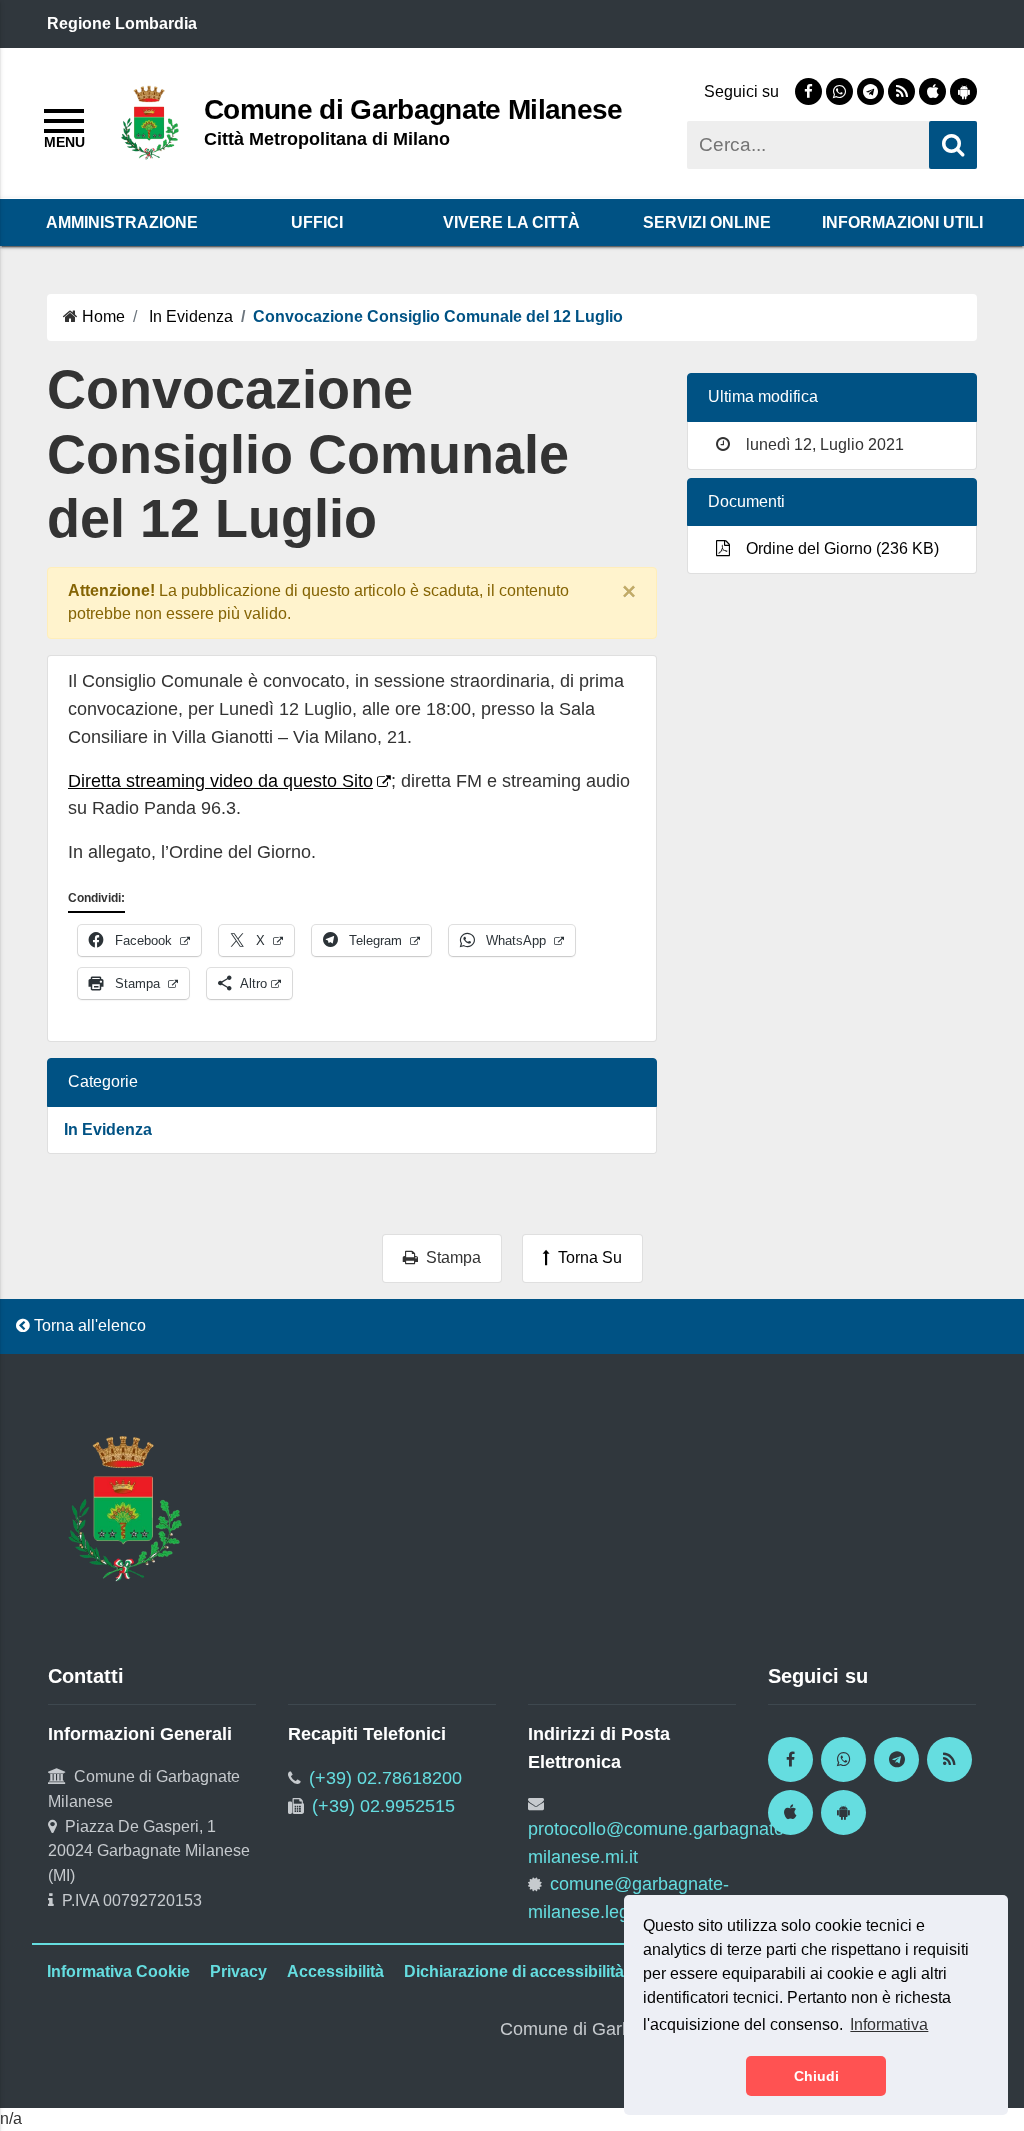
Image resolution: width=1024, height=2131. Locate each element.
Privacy (238, 1971)
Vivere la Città (511, 222)
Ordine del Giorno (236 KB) (838, 548)
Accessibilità (335, 1971)
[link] (808, 91)
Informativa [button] (889, 2024)
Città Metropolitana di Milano (327, 139)
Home (103, 316)
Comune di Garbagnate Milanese (413, 109)
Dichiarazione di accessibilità (514, 1971)
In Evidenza (191, 316)
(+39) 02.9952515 (383, 1806)
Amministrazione (122, 222)
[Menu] (64, 126)
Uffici (317, 222)
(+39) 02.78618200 (385, 1778)
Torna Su (586, 1257)
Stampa (449, 1257)
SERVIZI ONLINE (707, 222)
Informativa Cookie (118, 1971)
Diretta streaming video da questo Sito (220, 781)
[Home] (150, 121)
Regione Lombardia (122, 23)
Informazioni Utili (902, 222)
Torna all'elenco (88, 1325)
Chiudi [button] (816, 2076)
